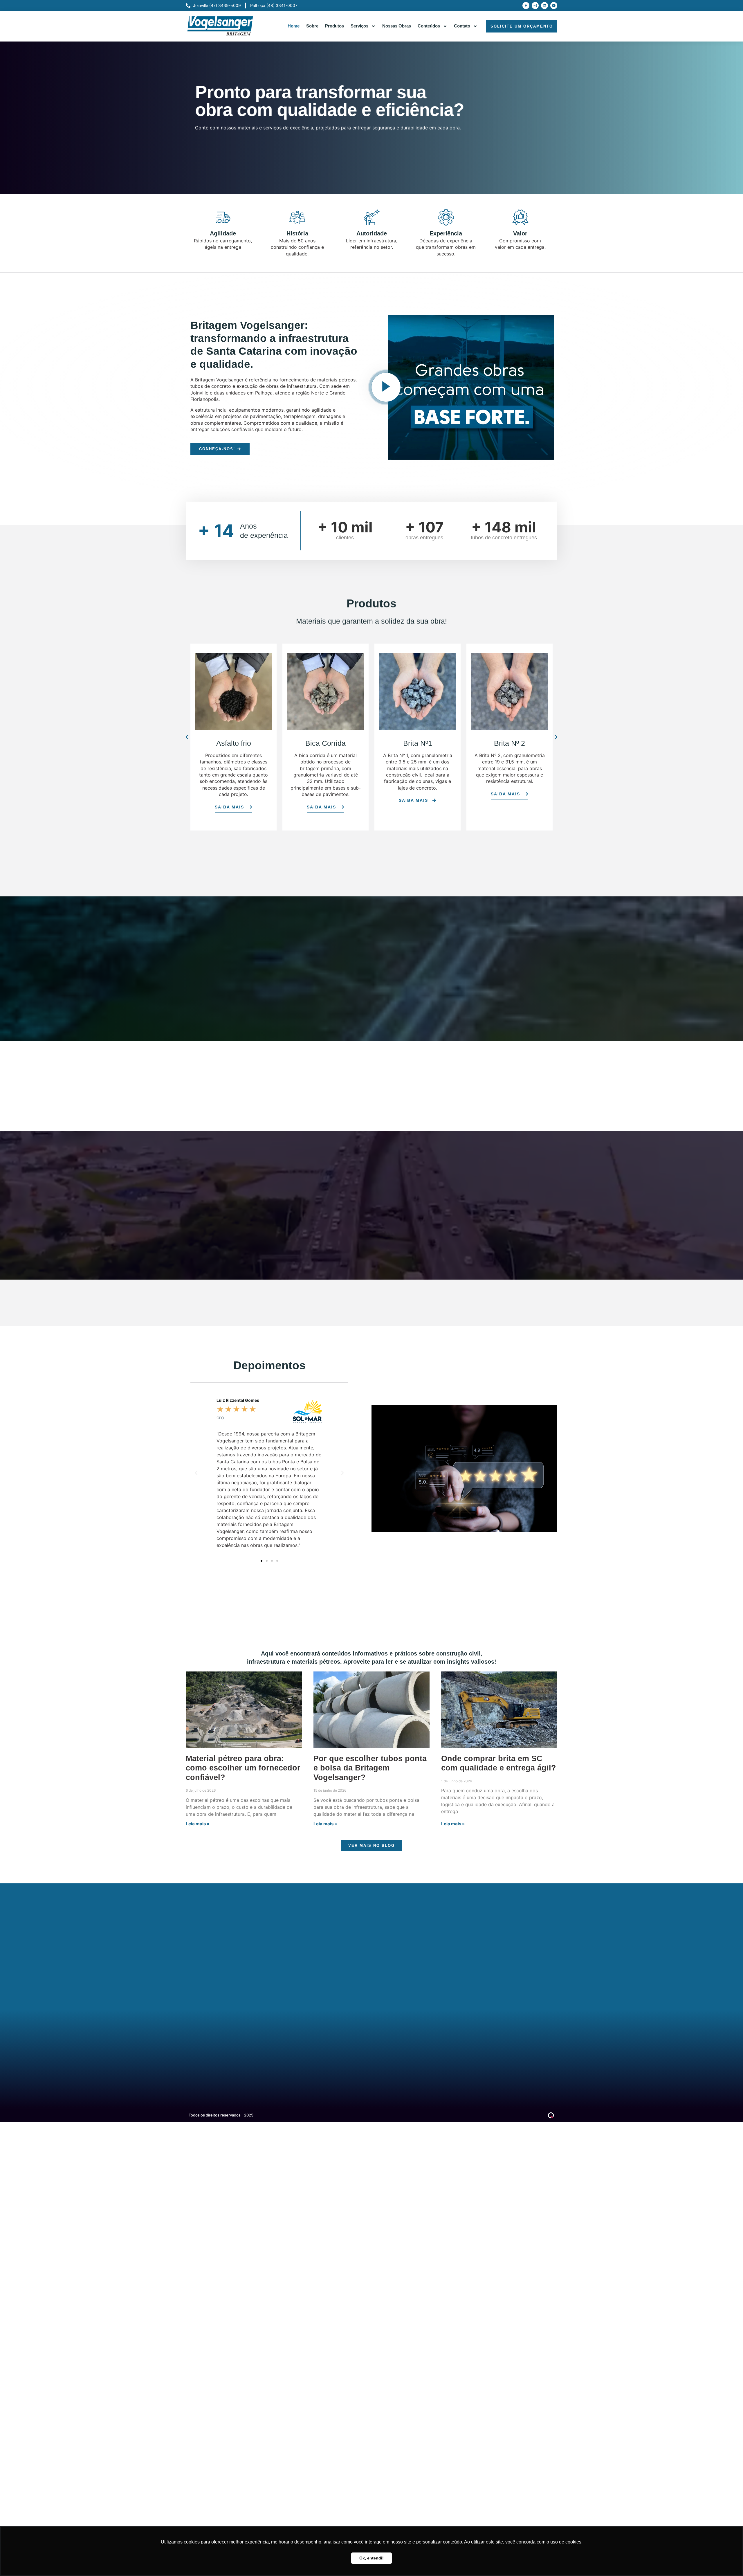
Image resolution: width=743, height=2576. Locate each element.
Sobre (312, 26)
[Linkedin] (544, 6)
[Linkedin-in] (228, 2046)
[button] (187, 737)
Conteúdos (429, 26)
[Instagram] (535, 6)
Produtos (334, 26)
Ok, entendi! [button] (371, 2558)
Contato (462, 26)
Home (294, 26)
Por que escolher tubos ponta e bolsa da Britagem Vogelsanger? (370, 1768)
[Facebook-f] (526, 6)
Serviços (359, 26)
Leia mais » (198, 1824)
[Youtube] (554, 6)
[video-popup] (386, 387)
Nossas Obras (397, 26)
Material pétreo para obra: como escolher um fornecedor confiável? (243, 1768)
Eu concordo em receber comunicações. (315, 1926)
